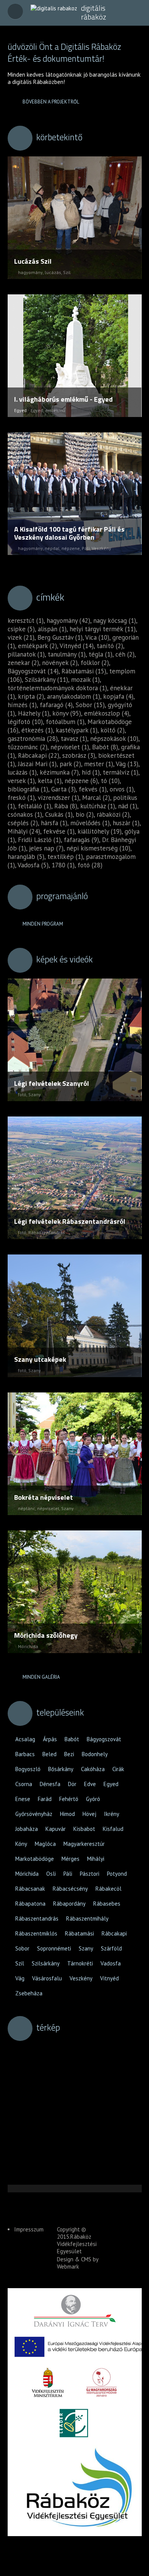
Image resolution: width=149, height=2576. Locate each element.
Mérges (70, 1859)
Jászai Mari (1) (37, 764)
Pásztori (90, 1874)
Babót (72, 1739)
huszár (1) (126, 823)
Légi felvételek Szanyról (52, 1083)
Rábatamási (79, 1933)
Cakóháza (93, 1769)
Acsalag (25, 1739)
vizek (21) (21, 637)
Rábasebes (107, 1904)
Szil (67, 272)
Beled (49, 1754)
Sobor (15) (90, 705)
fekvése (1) (59, 831)
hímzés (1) (22, 705)
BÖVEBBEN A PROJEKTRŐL (51, 102)
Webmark (68, 2267)
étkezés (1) (37, 730)
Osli (51, 1874)
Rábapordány (69, 1904)
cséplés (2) (23, 823)
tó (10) (110, 781)
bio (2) (85, 814)
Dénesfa (50, 1784)
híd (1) (91, 772)
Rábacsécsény (70, 1889)
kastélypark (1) (77, 730)
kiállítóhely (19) (100, 831)
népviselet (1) (70, 747)
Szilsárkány (46, 1963)
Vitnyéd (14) (77, 646)
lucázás (53, 272)
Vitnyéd (109, 1978)
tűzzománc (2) (28, 747)
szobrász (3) (79, 755)
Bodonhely (95, 1754)
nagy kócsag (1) (115, 621)
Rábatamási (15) (84, 671)
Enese (23, 1799)
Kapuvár (56, 1829)
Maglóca (45, 1844)
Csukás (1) (59, 814)
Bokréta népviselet (44, 1497)
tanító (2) (110, 646)
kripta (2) (31, 696)
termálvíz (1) (121, 772)
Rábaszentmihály (87, 1918)
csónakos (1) (25, 814)
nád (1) (128, 806)
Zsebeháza (29, 1993)
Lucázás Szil (33, 261)
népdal (52, 548)
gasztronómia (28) (33, 739)
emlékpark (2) (37, 646)
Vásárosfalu (47, 1978)
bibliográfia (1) (28, 789)
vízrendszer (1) (58, 798)
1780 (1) (63, 865)
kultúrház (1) (98, 806)
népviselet (48, 1508)
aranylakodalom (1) (74, 696)
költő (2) (113, 730)
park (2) (70, 764)
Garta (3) (63, 789)
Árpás (50, 1739)
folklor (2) (95, 663)
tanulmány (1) (67, 654)
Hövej (89, 1814)
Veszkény (101, 548)
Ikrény (112, 1814)
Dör (72, 1784)
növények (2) (60, 663)
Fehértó (69, 1799)
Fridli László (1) (39, 840)
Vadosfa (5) (33, 865)
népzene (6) (81, 781)
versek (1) (21, 781)
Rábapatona (30, 1904)
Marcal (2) (96, 798)
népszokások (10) (114, 739)
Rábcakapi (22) (39, 755)
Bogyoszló (28, 1769)
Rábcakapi (114, 1933)
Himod (67, 1814)
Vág (20, 1978)
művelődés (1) (90, 823)
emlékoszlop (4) (107, 713)
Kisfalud (113, 1829)
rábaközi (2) (113, 814)
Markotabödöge (35, 1859)
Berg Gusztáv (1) (60, 637)
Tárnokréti (80, 1963)
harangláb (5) (26, 857)
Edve (90, 1784)
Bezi (69, 1754)
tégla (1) (100, 654)
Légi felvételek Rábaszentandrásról (70, 1221)
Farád (45, 1799)
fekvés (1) (93, 789)
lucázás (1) (22, 772)
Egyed (37, 410)
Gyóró (93, 1799)
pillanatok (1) (26, 654)
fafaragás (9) (81, 840)
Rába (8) (66, 806)
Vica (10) (97, 637)
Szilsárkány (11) (46, 680)
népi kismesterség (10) (98, 848)
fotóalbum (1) (65, 722)
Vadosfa (111, 1963)
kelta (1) (50, 781)
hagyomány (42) (68, 621)
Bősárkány (61, 1769)
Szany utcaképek (40, 1359)
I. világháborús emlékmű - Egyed (63, 399)
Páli (86, 548)
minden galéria (41, 1677)
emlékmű (55, 410)
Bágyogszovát (104, 1739)
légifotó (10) (25, 722)
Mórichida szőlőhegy (46, 1635)
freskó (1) (21, 798)
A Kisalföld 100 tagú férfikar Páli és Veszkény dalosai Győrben (69, 533)
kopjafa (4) (118, 696)
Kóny (21, 1844)
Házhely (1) (34, 713)
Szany (35, 1094)
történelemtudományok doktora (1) (57, 688)
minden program (43, 924)
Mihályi (96, 1859)
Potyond (117, 1874)
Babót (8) (105, 747)
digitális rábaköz (94, 12)
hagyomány (30, 272)
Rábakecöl (109, 1889)
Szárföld (111, 1948)
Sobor (22, 1948)
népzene (71, 548)
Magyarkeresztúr (84, 1844)
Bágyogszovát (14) (33, 671)
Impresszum (29, 2229)
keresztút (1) (26, 621)
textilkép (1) (65, 857)
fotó (22, 1094)
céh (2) (125, 654)
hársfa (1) (54, 823)
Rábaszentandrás (47, 1232)
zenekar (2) (23, 663)
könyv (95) (67, 713)
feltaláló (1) (35, 806)
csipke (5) (21, 629)
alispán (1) (52, 629)
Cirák (118, 1769)
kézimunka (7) (59, 772)
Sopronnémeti (54, 1948)
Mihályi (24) (24, 831)
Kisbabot (84, 1829)
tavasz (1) (74, 739)
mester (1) (99, 764)
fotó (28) (90, 865)
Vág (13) (127, 764)
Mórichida (28, 1646)
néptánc (27, 1508)
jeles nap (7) (46, 848)
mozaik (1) (85, 680)
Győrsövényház (34, 1814)
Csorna (24, 1784)
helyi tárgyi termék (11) (103, 629)
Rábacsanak (30, 1889)
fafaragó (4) (56, 705)
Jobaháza (27, 1829)
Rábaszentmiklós (36, 1933)
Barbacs (25, 1754)
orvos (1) (122, 789)
